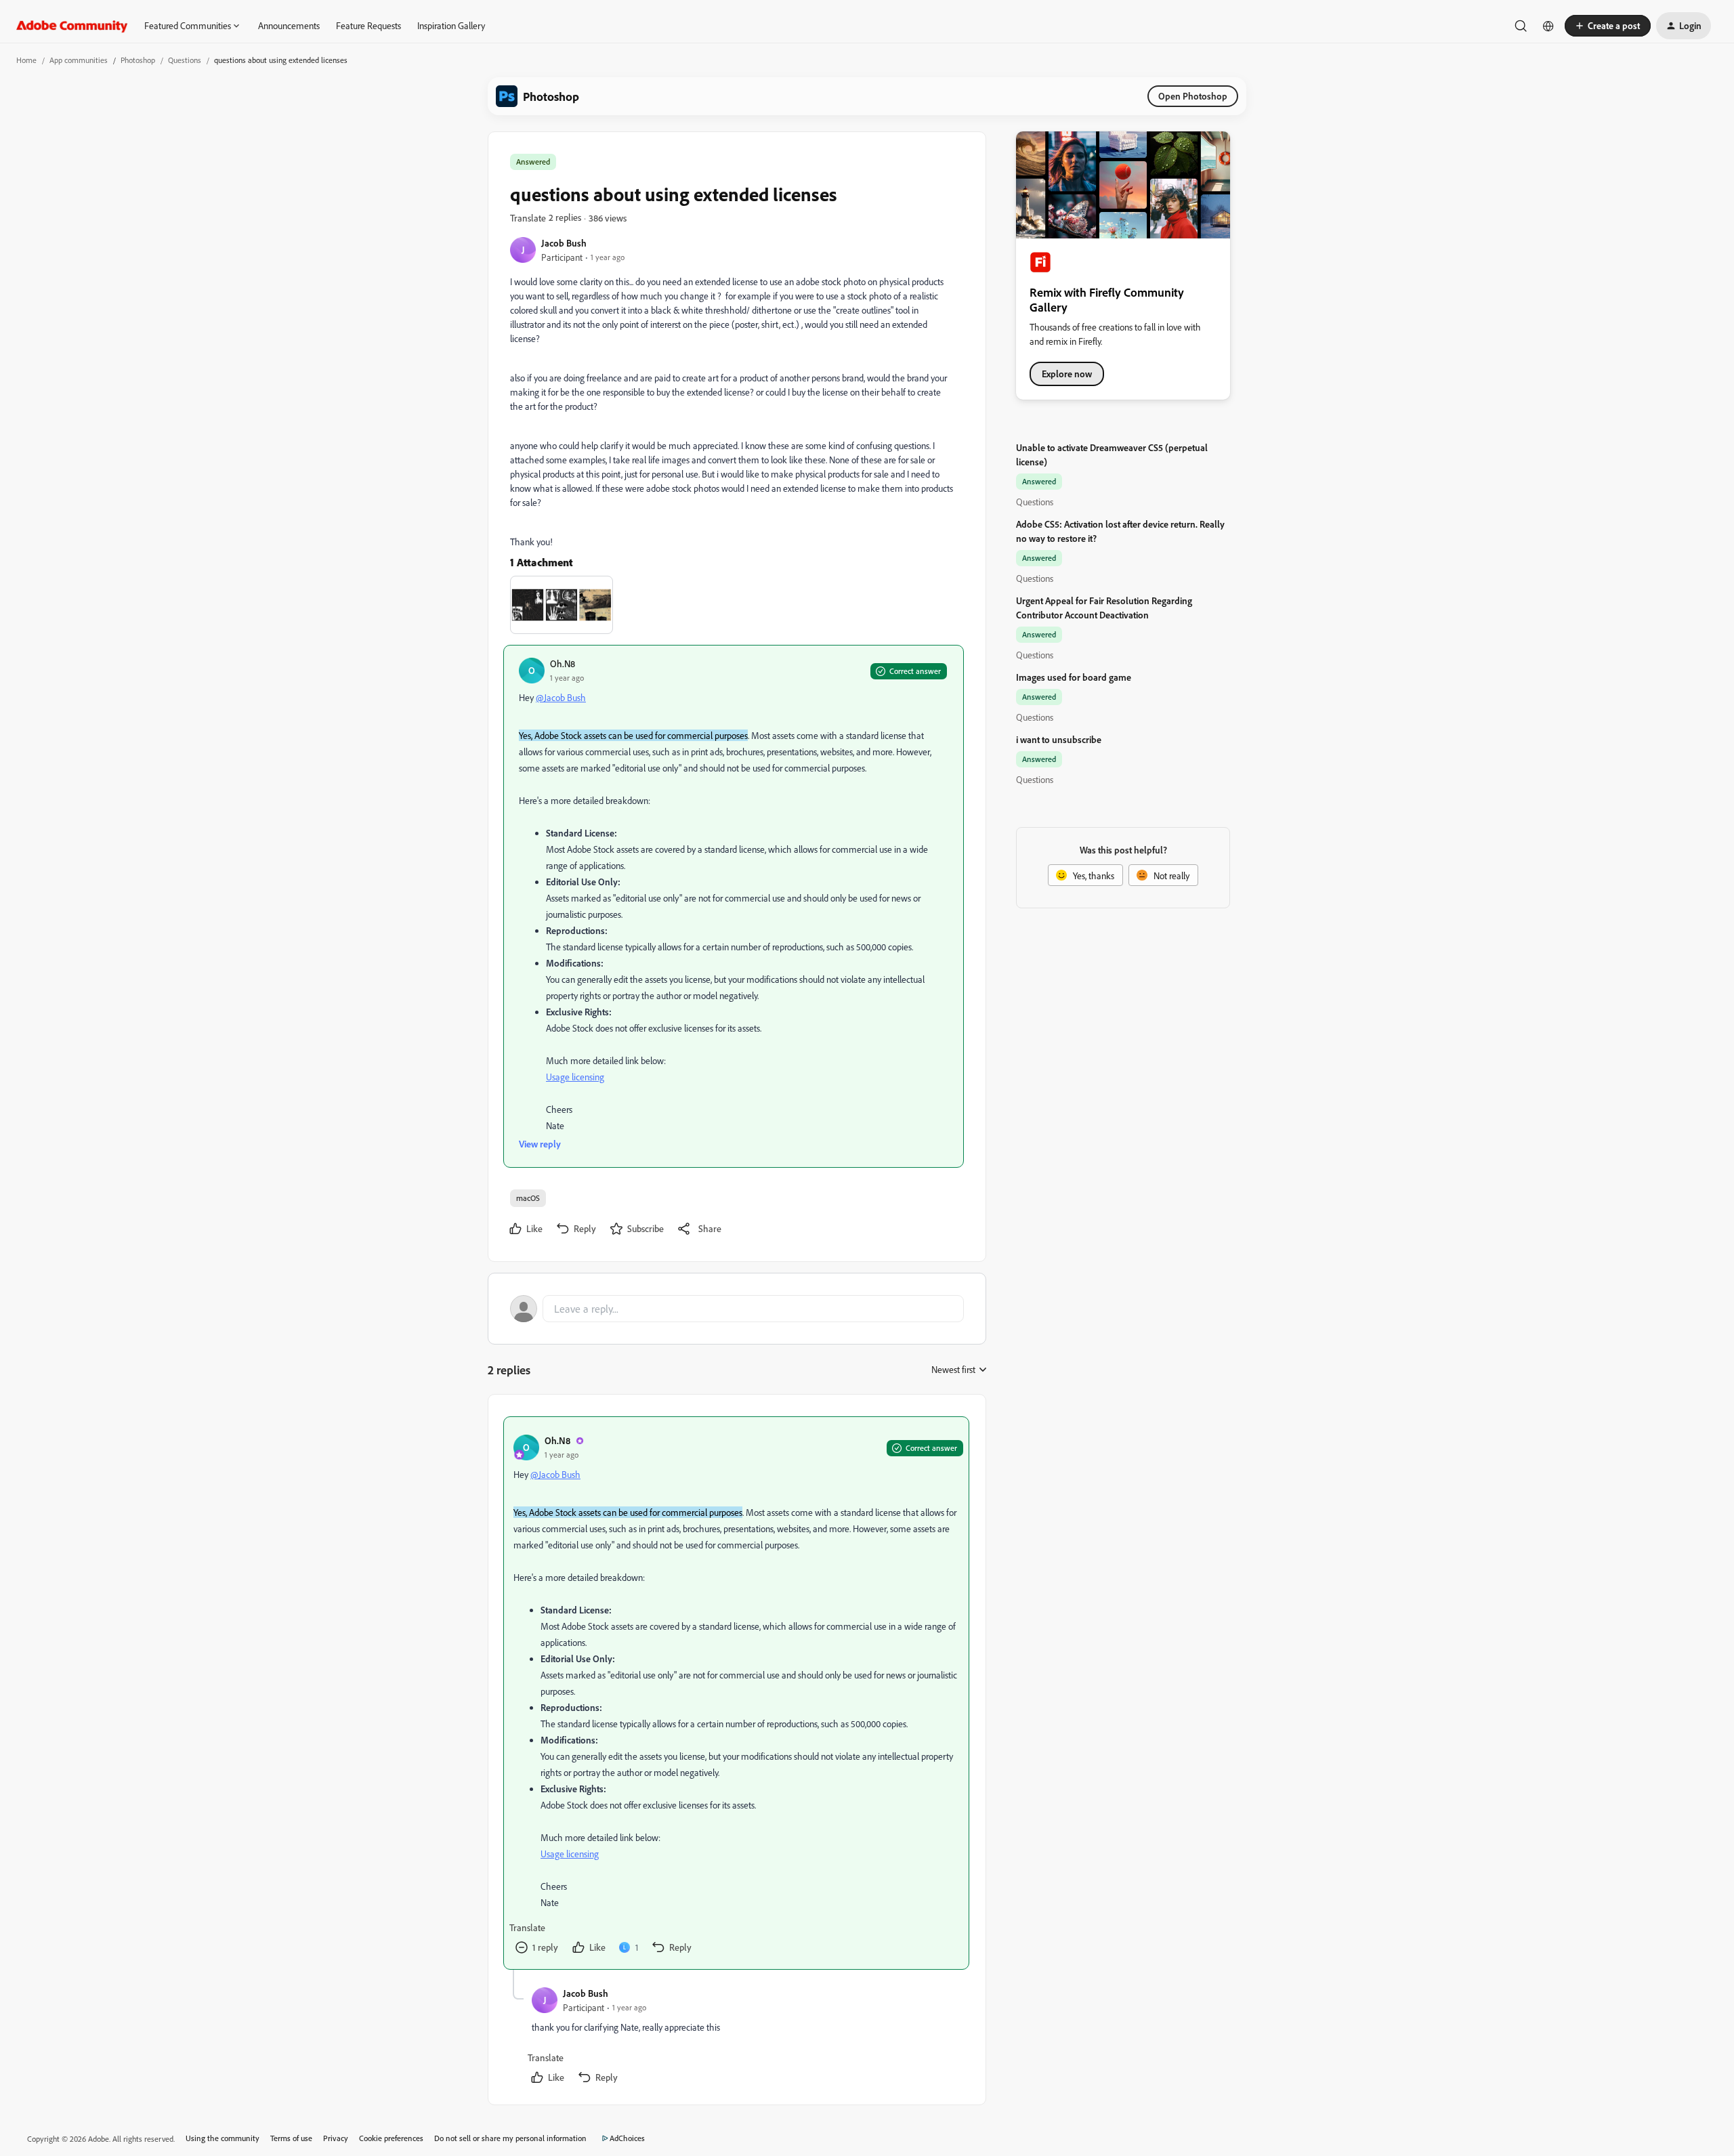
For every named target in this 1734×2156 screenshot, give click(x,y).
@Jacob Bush (561, 697)
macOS (528, 1198)
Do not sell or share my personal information (510, 2138)
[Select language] (1548, 26)
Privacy (336, 2138)
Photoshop (138, 60)
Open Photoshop (1193, 96)
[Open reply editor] (737, 1309)
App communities (79, 60)
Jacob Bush (564, 243)
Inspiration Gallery (451, 25)
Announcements (289, 25)
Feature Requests (368, 25)
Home (26, 60)
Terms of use (291, 2138)
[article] (736, 1693)
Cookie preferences (391, 2138)
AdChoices (627, 2138)
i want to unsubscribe (1059, 739)
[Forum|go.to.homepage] (72, 26)
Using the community (223, 2138)
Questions (185, 60)
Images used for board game (1074, 677)
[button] (1608, 26)
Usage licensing (575, 1077)
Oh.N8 (563, 663)
